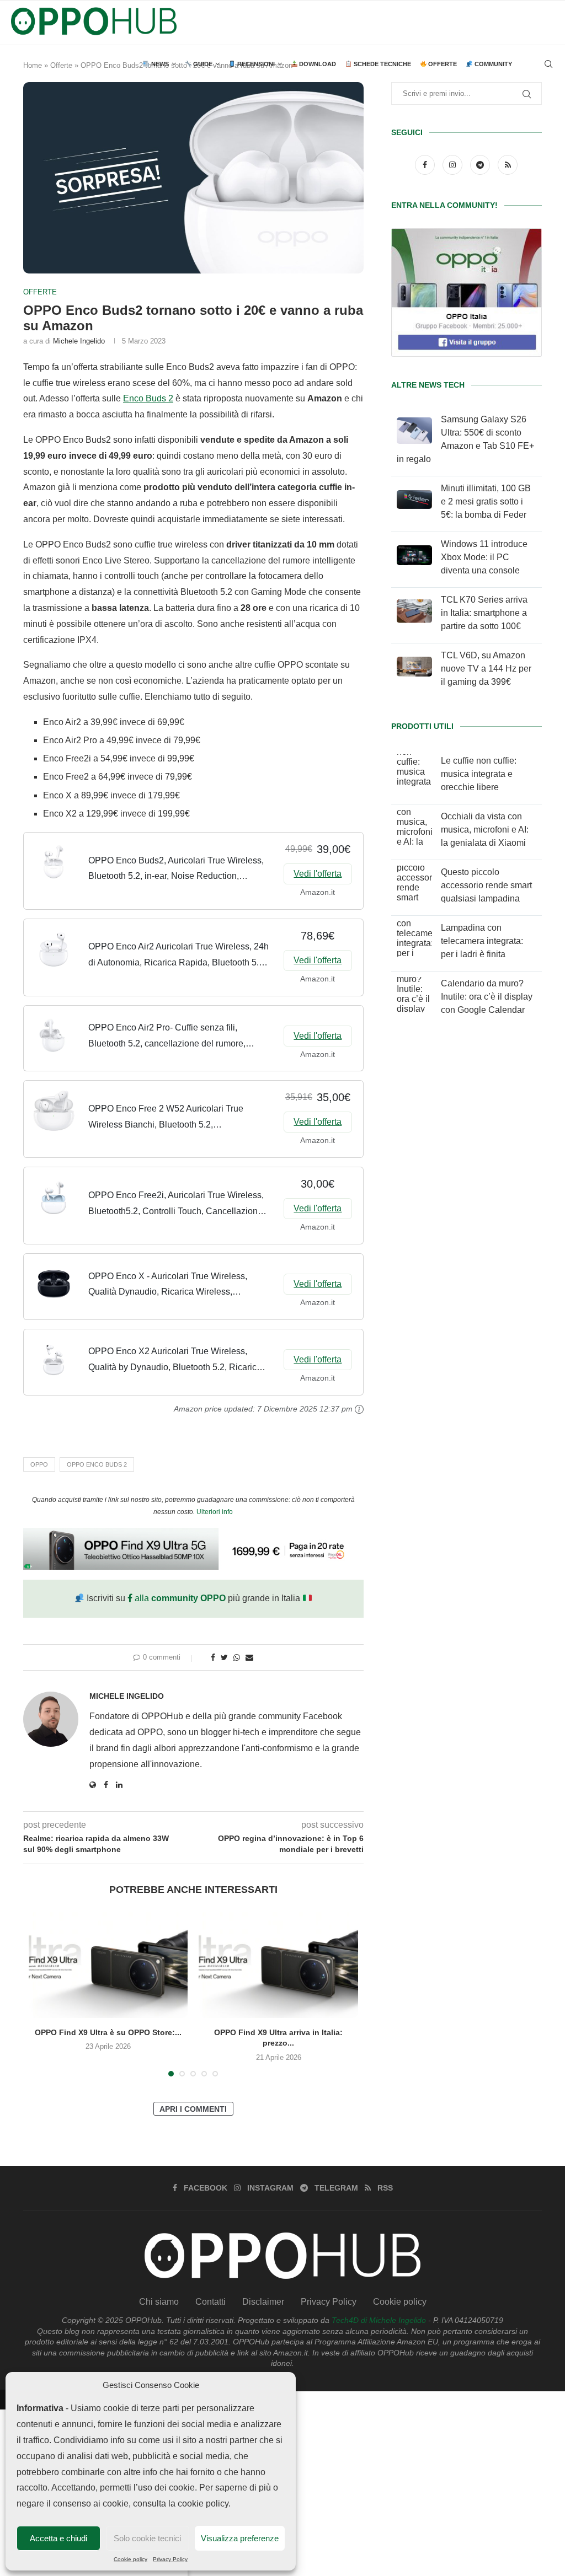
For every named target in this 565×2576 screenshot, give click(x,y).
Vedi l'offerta (318, 874)
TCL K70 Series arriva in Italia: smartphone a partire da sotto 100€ (484, 613)
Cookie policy (130, 2559)
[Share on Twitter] (224, 1657)
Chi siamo (159, 2302)
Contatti (210, 2302)
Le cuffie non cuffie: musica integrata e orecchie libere (479, 774)
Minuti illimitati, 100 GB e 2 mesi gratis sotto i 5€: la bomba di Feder (486, 501)
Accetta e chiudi (58, 2538)
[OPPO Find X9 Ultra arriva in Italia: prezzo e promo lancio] (278, 1965)
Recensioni (255, 64)
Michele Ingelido (79, 341)
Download (317, 64)
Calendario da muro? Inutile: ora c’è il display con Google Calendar (487, 997)
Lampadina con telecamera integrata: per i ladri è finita (482, 941)
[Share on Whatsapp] (237, 1657)
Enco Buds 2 (148, 398)
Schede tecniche (382, 64)
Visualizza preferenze (240, 2538)
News (159, 64)
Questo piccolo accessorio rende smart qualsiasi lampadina (486, 885)
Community (492, 64)
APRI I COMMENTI (193, 2109)
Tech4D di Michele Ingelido (379, 2320)
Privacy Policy (170, 2559)
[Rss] (508, 165)
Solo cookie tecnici (147, 2538)
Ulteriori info (215, 1512)
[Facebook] (426, 165)
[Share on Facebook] (213, 1657)
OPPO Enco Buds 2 (97, 1464)
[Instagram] (454, 165)
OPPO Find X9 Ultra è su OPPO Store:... (108, 2032)
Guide (202, 64)
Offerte (442, 64)
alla (179, 1598)
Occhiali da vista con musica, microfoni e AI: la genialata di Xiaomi (485, 830)
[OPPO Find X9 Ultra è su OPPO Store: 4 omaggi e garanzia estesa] (108, 1965)
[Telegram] (481, 165)
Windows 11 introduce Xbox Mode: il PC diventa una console (484, 557)
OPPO (39, 1464)
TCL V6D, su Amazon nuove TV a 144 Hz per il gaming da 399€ (486, 669)
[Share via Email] (249, 1657)
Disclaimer (263, 2302)
